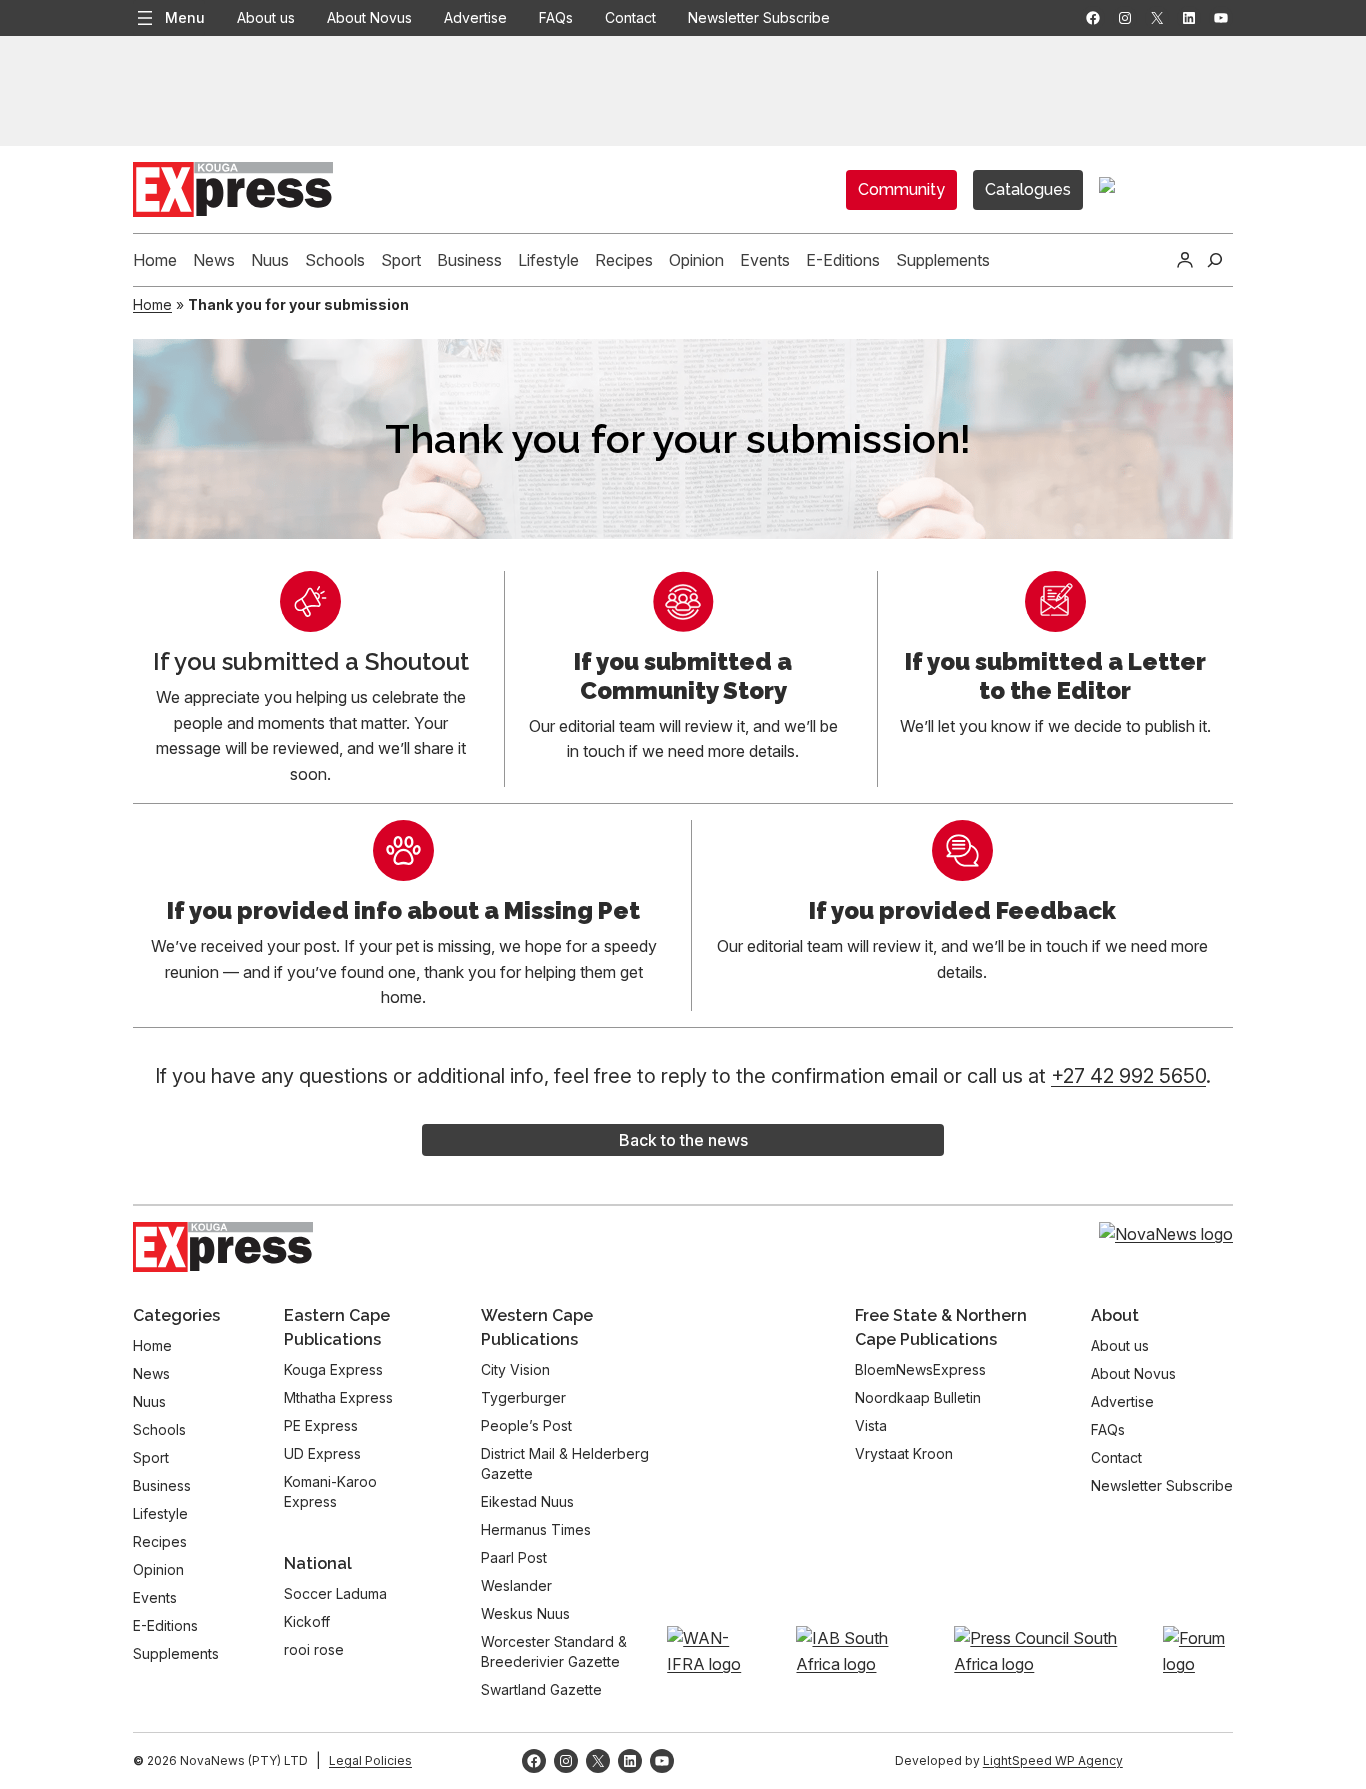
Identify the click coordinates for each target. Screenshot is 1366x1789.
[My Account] (1185, 260)
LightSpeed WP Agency (1053, 1760)
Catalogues (1028, 189)
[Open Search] (1215, 260)
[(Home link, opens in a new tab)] (223, 1247)
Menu (185, 17)
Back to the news (683, 1140)
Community (901, 189)
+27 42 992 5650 (1128, 1076)
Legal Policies (370, 1760)
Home (152, 304)
